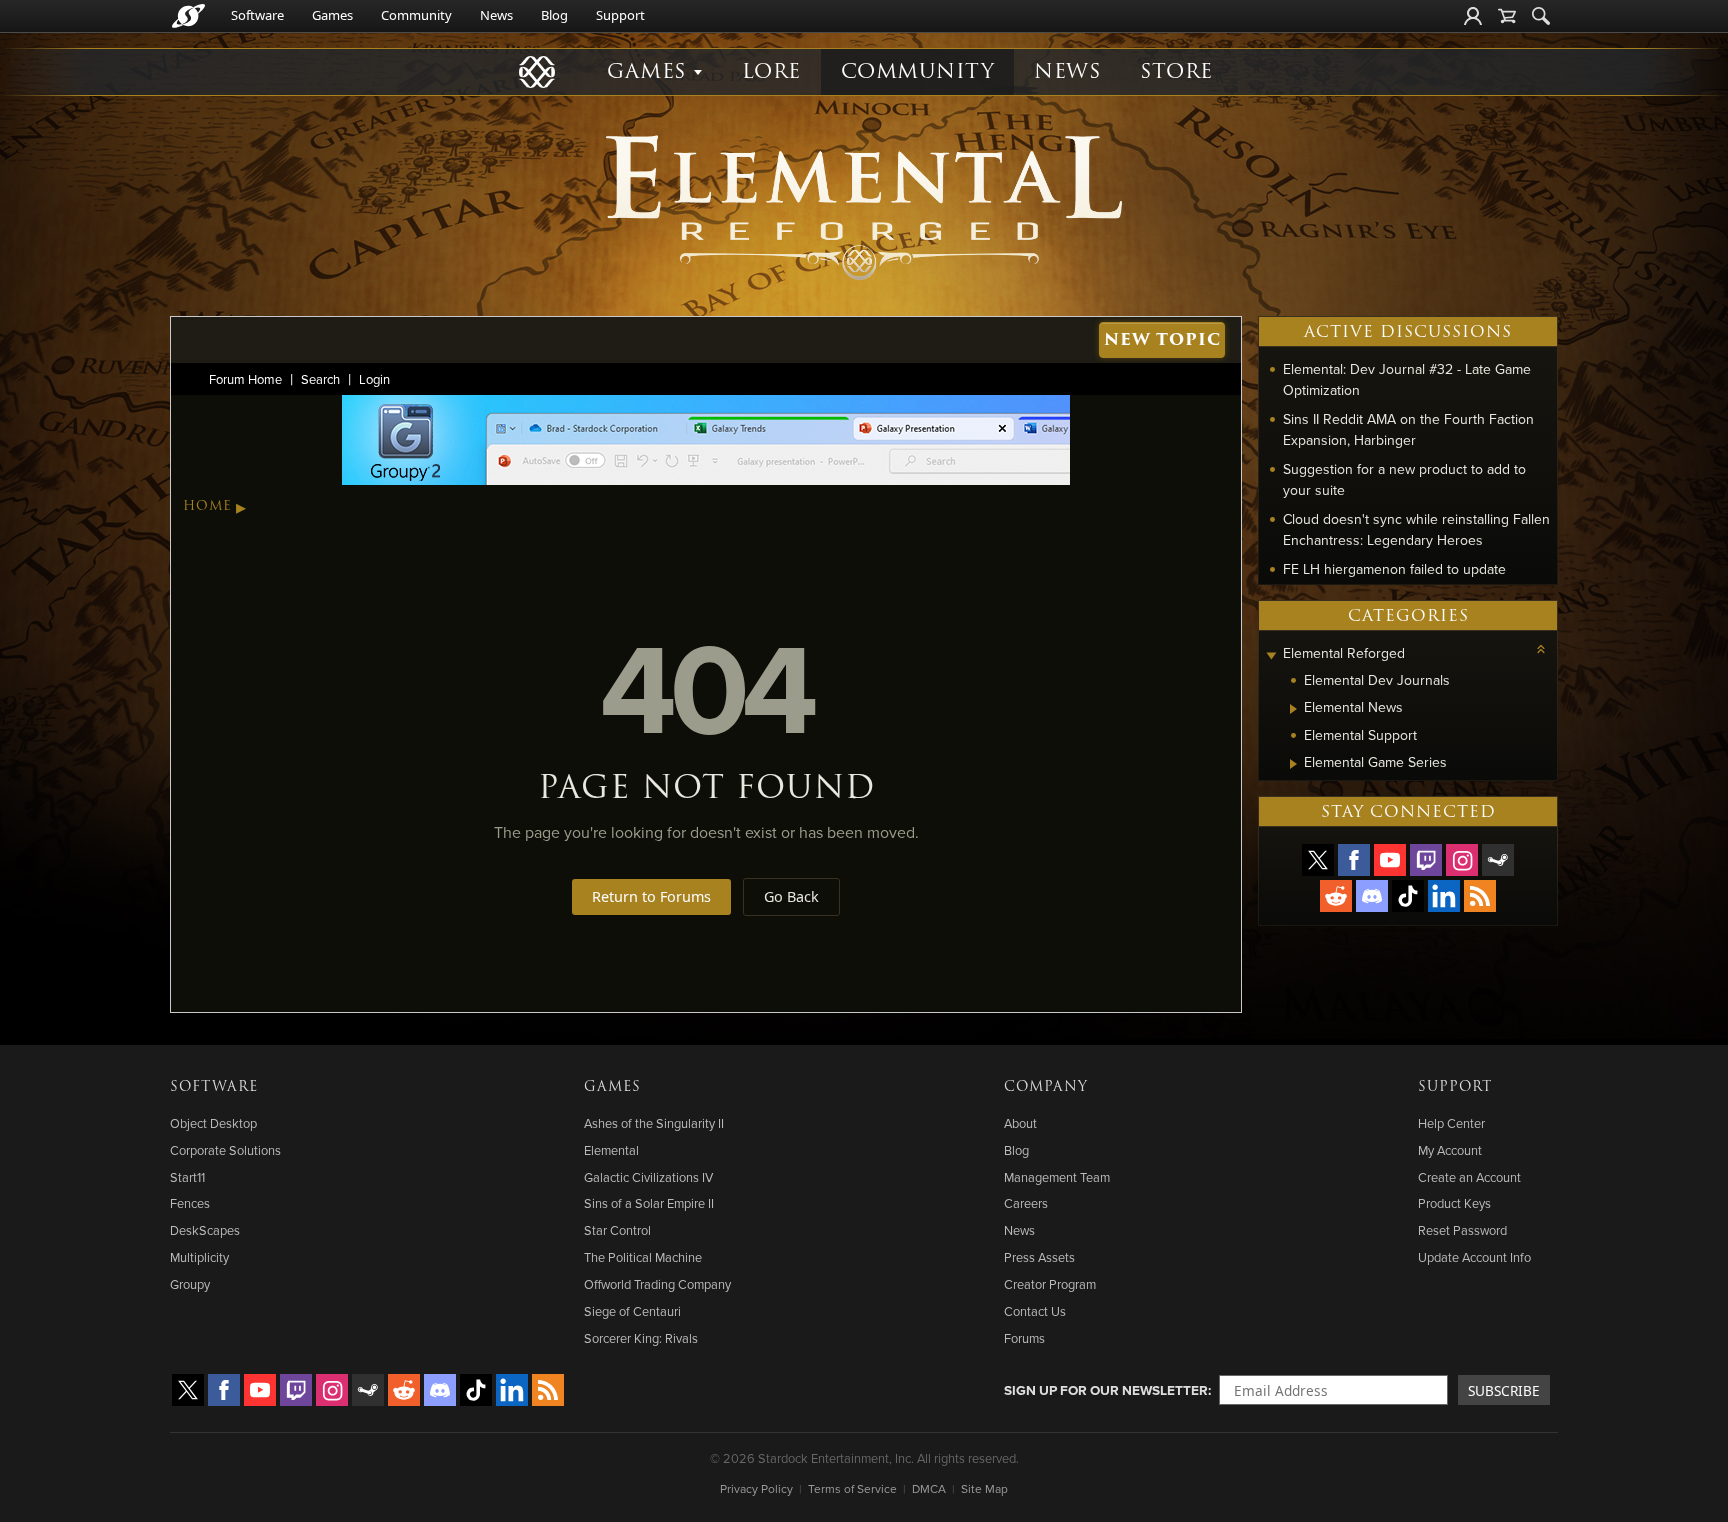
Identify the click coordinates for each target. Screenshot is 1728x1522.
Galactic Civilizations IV (648, 1177)
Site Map (984, 1488)
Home (207, 506)
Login (374, 379)
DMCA (929, 1488)
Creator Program (1050, 1284)
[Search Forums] (1541, 16)
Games (332, 15)
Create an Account (1469, 1177)
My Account (1450, 1150)
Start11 (187, 1177)
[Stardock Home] (188, 16)
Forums (1024, 1338)
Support (620, 15)
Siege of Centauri (632, 1311)
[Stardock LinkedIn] (1444, 896)
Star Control (617, 1230)
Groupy (190, 1284)
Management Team (1057, 1177)
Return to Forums (651, 896)
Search (320, 379)
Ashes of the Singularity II (654, 1123)
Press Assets (1039, 1257)
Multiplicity (199, 1257)
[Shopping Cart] (1507, 16)
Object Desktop (213, 1123)
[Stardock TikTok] (1408, 896)
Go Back (791, 896)
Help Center (1451, 1123)
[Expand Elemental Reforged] (1271, 655)
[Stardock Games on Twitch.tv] (1426, 860)
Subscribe (1504, 1390)
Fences (190, 1203)
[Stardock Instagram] (1462, 860)
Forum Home (245, 379)
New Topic (1162, 339)
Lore (771, 71)
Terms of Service (852, 1488)
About (1020, 1123)
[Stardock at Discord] (1372, 896)
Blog (554, 15)
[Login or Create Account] (1473, 16)
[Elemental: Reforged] (864, 205)
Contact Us (1035, 1311)
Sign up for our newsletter (1106, 1390)
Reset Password (1462, 1230)
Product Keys (1454, 1203)
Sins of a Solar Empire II (649, 1203)
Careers (1026, 1203)
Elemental (611, 1150)
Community (416, 15)
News (496, 15)
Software (257, 15)
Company (1046, 1087)
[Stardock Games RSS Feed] (1480, 896)
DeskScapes (205, 1230)
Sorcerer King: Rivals (641, 1338)
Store (1176, 71)
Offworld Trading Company (657, 1284)
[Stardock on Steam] (1498, 860)
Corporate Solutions (225, 1150)
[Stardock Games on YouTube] (1390, 860)
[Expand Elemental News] (1293, 709)
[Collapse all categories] (1541, 649)
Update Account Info (1474, 1257)
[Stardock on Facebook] (1354, 860)
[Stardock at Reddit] (1336, 896)
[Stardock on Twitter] (1318, 860)
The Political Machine (643, 1257)
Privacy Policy (756, 1488)
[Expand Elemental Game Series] (1293, 764)
